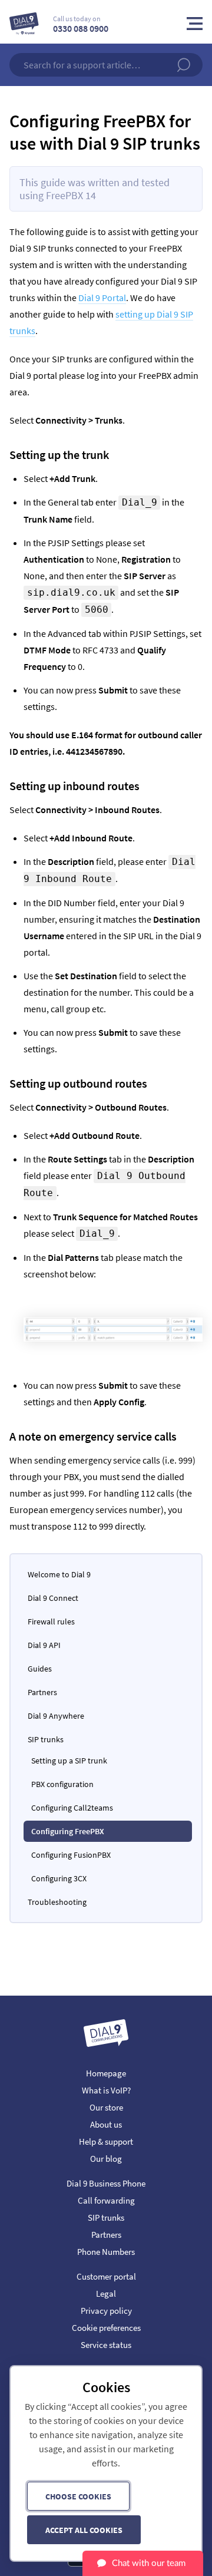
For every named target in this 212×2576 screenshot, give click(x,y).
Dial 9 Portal (102, 298)
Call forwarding (106, 2200)
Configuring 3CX (59, 1878)
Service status (106, 2345)
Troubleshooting (57, 1902)
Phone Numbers (106, 2252)
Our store (106, 2107)
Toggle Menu (195, 24)
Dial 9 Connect (53, 1598)
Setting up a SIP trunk (69, 1761)
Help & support (106, 2141)
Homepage (106, 2073)
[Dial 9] (24, 24)
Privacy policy (106, 2311)
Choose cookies (78, 2496)
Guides (40, 1669)
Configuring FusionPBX (71, 1855)
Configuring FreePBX (68, 1831)
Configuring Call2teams (72, 1808)
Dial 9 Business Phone (106, 2183)
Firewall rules (51, 1621)
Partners (42, 1692)
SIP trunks (46, 1739)
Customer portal (106, 2276)
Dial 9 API (44, 1645)
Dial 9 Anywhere (56, 1716)
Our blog (106, 2159)
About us (106, 2124)
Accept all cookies (84, 2530)
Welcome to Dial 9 (59, 1574)
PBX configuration (62, 1784)
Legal (106, 2293)
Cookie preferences (106, 2328)
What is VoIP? (106, 2090)
